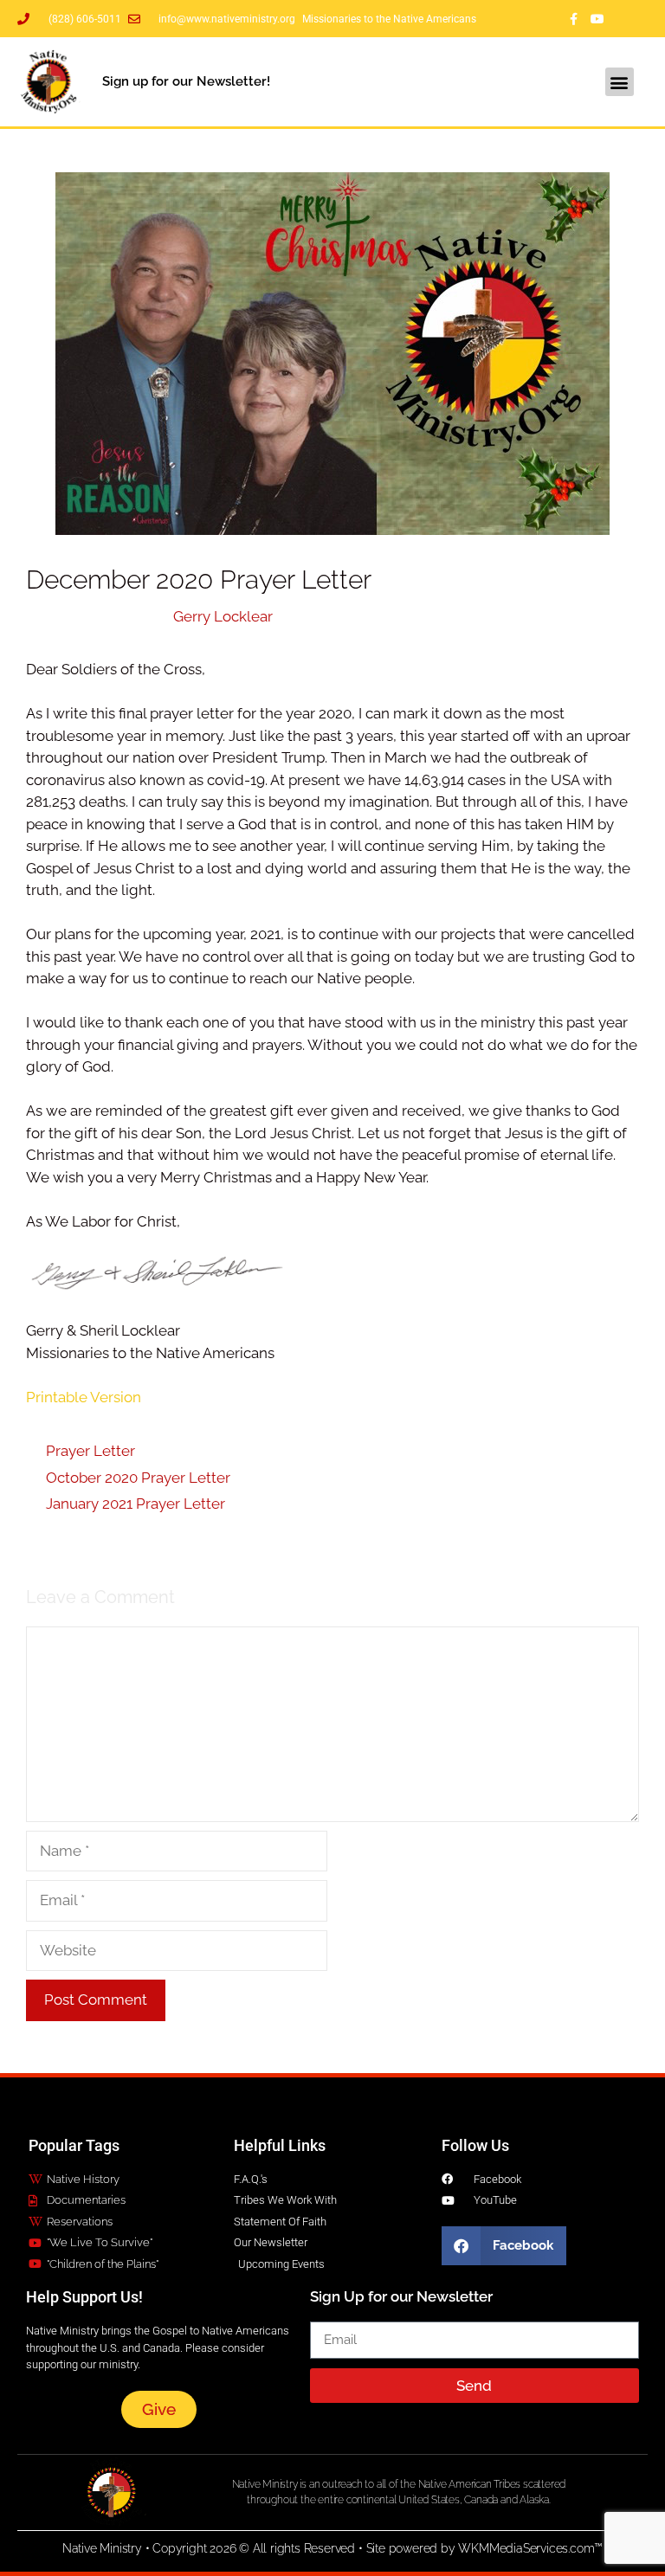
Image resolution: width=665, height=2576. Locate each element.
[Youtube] (597, 19)
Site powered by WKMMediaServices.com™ (485, 2548)
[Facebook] (573, 19)
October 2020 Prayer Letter (138, 1478)
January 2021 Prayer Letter (136, 1504)
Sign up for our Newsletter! (186, 81)
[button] (620, 82)
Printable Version (84, 1397)
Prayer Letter (90, 1451)
